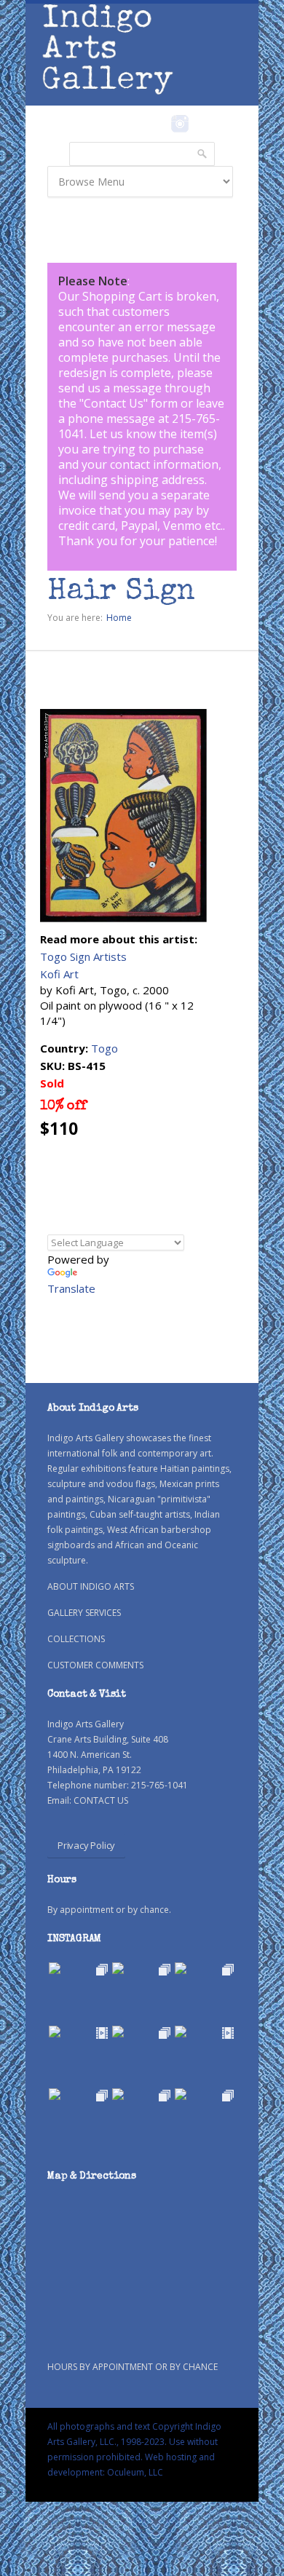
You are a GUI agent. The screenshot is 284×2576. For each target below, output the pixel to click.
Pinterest (202, 124)
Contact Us (114, 403)
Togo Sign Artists (83, 956)
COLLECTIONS (76, 1639)
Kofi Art (59, 974)
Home (119, 618)
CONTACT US (101, 1800)
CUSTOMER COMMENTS (95, 1665)
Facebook (160, 124)
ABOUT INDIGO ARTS (91, 1586)
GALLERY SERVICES (84, 1613)
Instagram (180, 124)
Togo (104, 1048)
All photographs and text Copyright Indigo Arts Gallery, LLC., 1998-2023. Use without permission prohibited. (134, 2442)
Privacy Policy (86, 1845)
